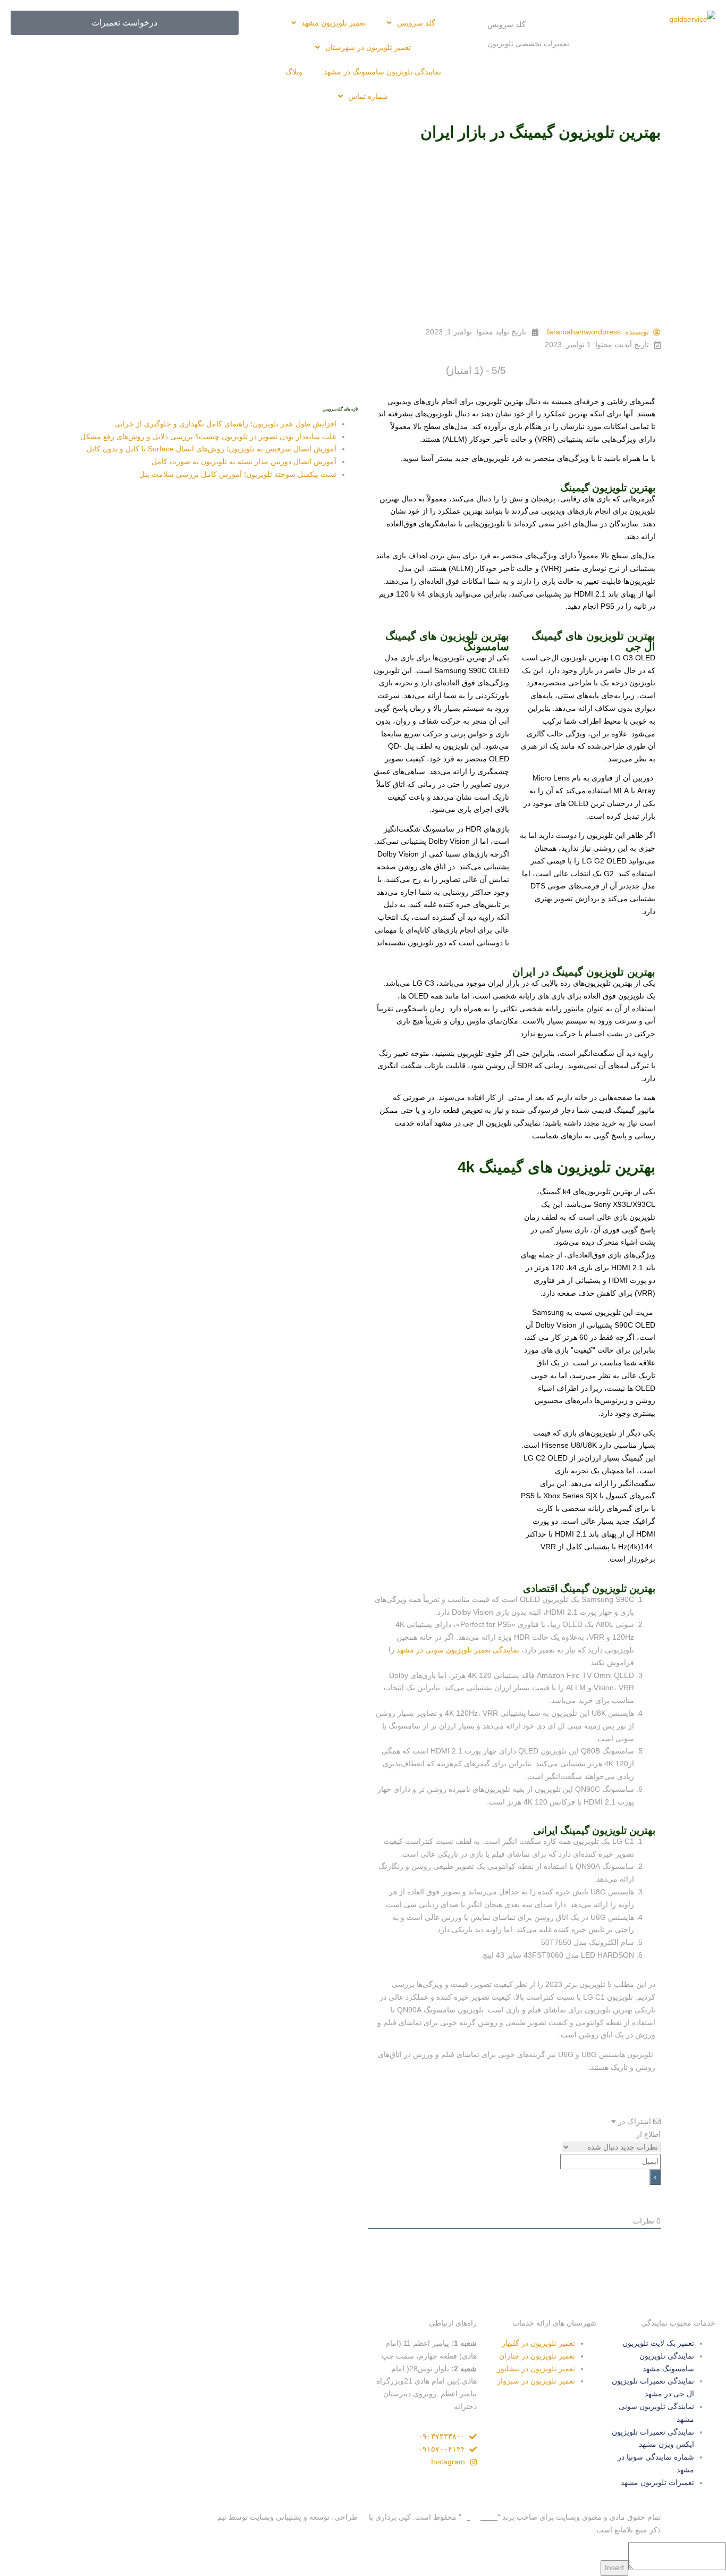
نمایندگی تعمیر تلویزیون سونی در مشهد (458, 1650)
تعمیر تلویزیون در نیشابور (536, 2369)
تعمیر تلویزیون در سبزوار (536, 2381)
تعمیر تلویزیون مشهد (334, 23)
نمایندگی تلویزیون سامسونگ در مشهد (382, 72)
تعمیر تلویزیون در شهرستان (368, 47)
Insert (614, 2567)
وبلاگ (294, 72)
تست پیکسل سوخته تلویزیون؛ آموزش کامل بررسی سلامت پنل (238, 474)
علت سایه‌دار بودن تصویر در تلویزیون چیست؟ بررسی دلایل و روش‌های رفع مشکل (208, 437)
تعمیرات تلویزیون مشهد (657, 2482)
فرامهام (203, 2517)
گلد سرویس (506, 24)
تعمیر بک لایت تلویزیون (658, 2343)
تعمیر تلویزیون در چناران (537, 2356)
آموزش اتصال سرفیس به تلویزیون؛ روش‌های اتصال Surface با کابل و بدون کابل (212, 449)
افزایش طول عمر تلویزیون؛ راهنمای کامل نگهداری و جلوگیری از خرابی (225, 424)
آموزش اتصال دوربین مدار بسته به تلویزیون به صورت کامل (244, 462)
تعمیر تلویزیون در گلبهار (538, 2343)
